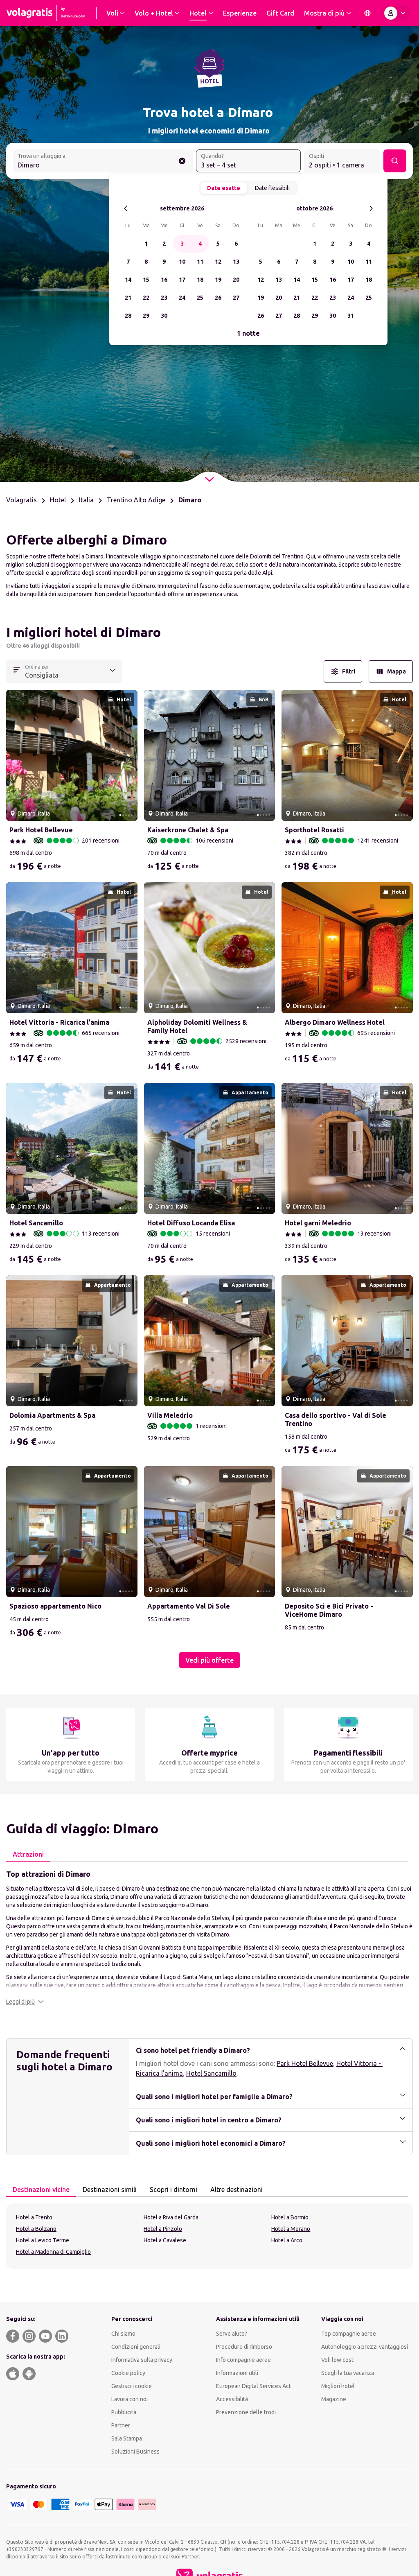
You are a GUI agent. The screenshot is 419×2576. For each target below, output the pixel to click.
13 (236, 262)
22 (146, 298)
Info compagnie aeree (243, 2360)
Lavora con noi (130, 2399)
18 (200, 280)
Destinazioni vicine (41, 2190)
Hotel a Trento (34, 2217)
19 (218, 280)
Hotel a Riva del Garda (171, 2217)
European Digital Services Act (253, 2386)
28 (128, 316)
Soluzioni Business (135, 2452)
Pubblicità (124, 2412)
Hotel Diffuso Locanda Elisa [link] (191, 1223)
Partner (121, 2425)
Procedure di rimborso (244, 2347)
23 (164, 298)
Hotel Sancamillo (211, 2073)
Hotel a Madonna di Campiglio (53, 2252)
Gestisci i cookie (132, 2386)
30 (164, 316)
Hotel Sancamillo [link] (36, 1223)
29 (146, 316)
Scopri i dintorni (173, 2190)
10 (182, 262)
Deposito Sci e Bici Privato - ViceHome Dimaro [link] (329, 1610)
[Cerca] (395, 161)
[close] (16, 635)
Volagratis (21, 500)
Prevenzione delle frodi (246, 2412)
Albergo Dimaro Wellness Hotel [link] (335, 1022)
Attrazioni (28, 1854)
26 (218, 298)
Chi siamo (123, 2334)
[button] (25, 2002)
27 (236, 298)
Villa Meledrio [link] (170, 1415)
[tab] (28, 1855)
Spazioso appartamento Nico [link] (55, 1606)
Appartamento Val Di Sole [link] (189, 1606)
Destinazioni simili (110, 2190)
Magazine (334, 2399)
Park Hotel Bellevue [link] (41, 830)
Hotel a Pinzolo (163, 2229)
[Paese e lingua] (367, 13)
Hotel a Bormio (290, 2217)
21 (128, 298)
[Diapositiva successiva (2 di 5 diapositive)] (128, 755)
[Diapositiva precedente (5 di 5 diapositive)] (16, 755)
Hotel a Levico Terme (43, 2240)
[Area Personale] (396, 13)
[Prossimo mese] (371, 209)
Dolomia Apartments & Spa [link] (52, 1415)
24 (182, 298)
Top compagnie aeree (349, 2334)
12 (218, 262)
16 (164, 280)
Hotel (58, 500)
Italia (86, 500)
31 (351, 316)
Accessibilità (232, 2399)
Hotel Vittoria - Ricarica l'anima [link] (59, 1022)
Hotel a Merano (291, 2229)
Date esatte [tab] (224, 188)
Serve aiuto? (232, 2334)
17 (182, 280)
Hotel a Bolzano (36, 2229)
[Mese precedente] (126, 209)
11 (200, 262)
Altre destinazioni (237, 2190)
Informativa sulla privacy (142, 2360)
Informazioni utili (237, 2373)
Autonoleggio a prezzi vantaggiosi (365, 2347)
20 (236, 280)
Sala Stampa (127, 2438)
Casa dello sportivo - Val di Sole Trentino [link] (336, 1419)
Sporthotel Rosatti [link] (314, 830)
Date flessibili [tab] (272, 188)
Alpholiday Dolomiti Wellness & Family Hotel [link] (197, 1026)
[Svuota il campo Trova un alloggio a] (182, 161)
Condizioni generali (136, 2347)
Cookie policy (128, 2373)
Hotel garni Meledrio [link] (318, 1223)
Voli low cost (337, 2360)
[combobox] (103, 162)
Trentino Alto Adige (136, 500)
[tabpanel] (209, 1937)
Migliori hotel (338, 2386)
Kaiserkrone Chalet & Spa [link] (188, 830)
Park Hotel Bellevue (305, 2063)
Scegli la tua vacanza (348, 2373)
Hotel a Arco (287, 2240)
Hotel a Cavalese (165, 2240)
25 (200, 298)
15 (146, 280)
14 (128, 280)
